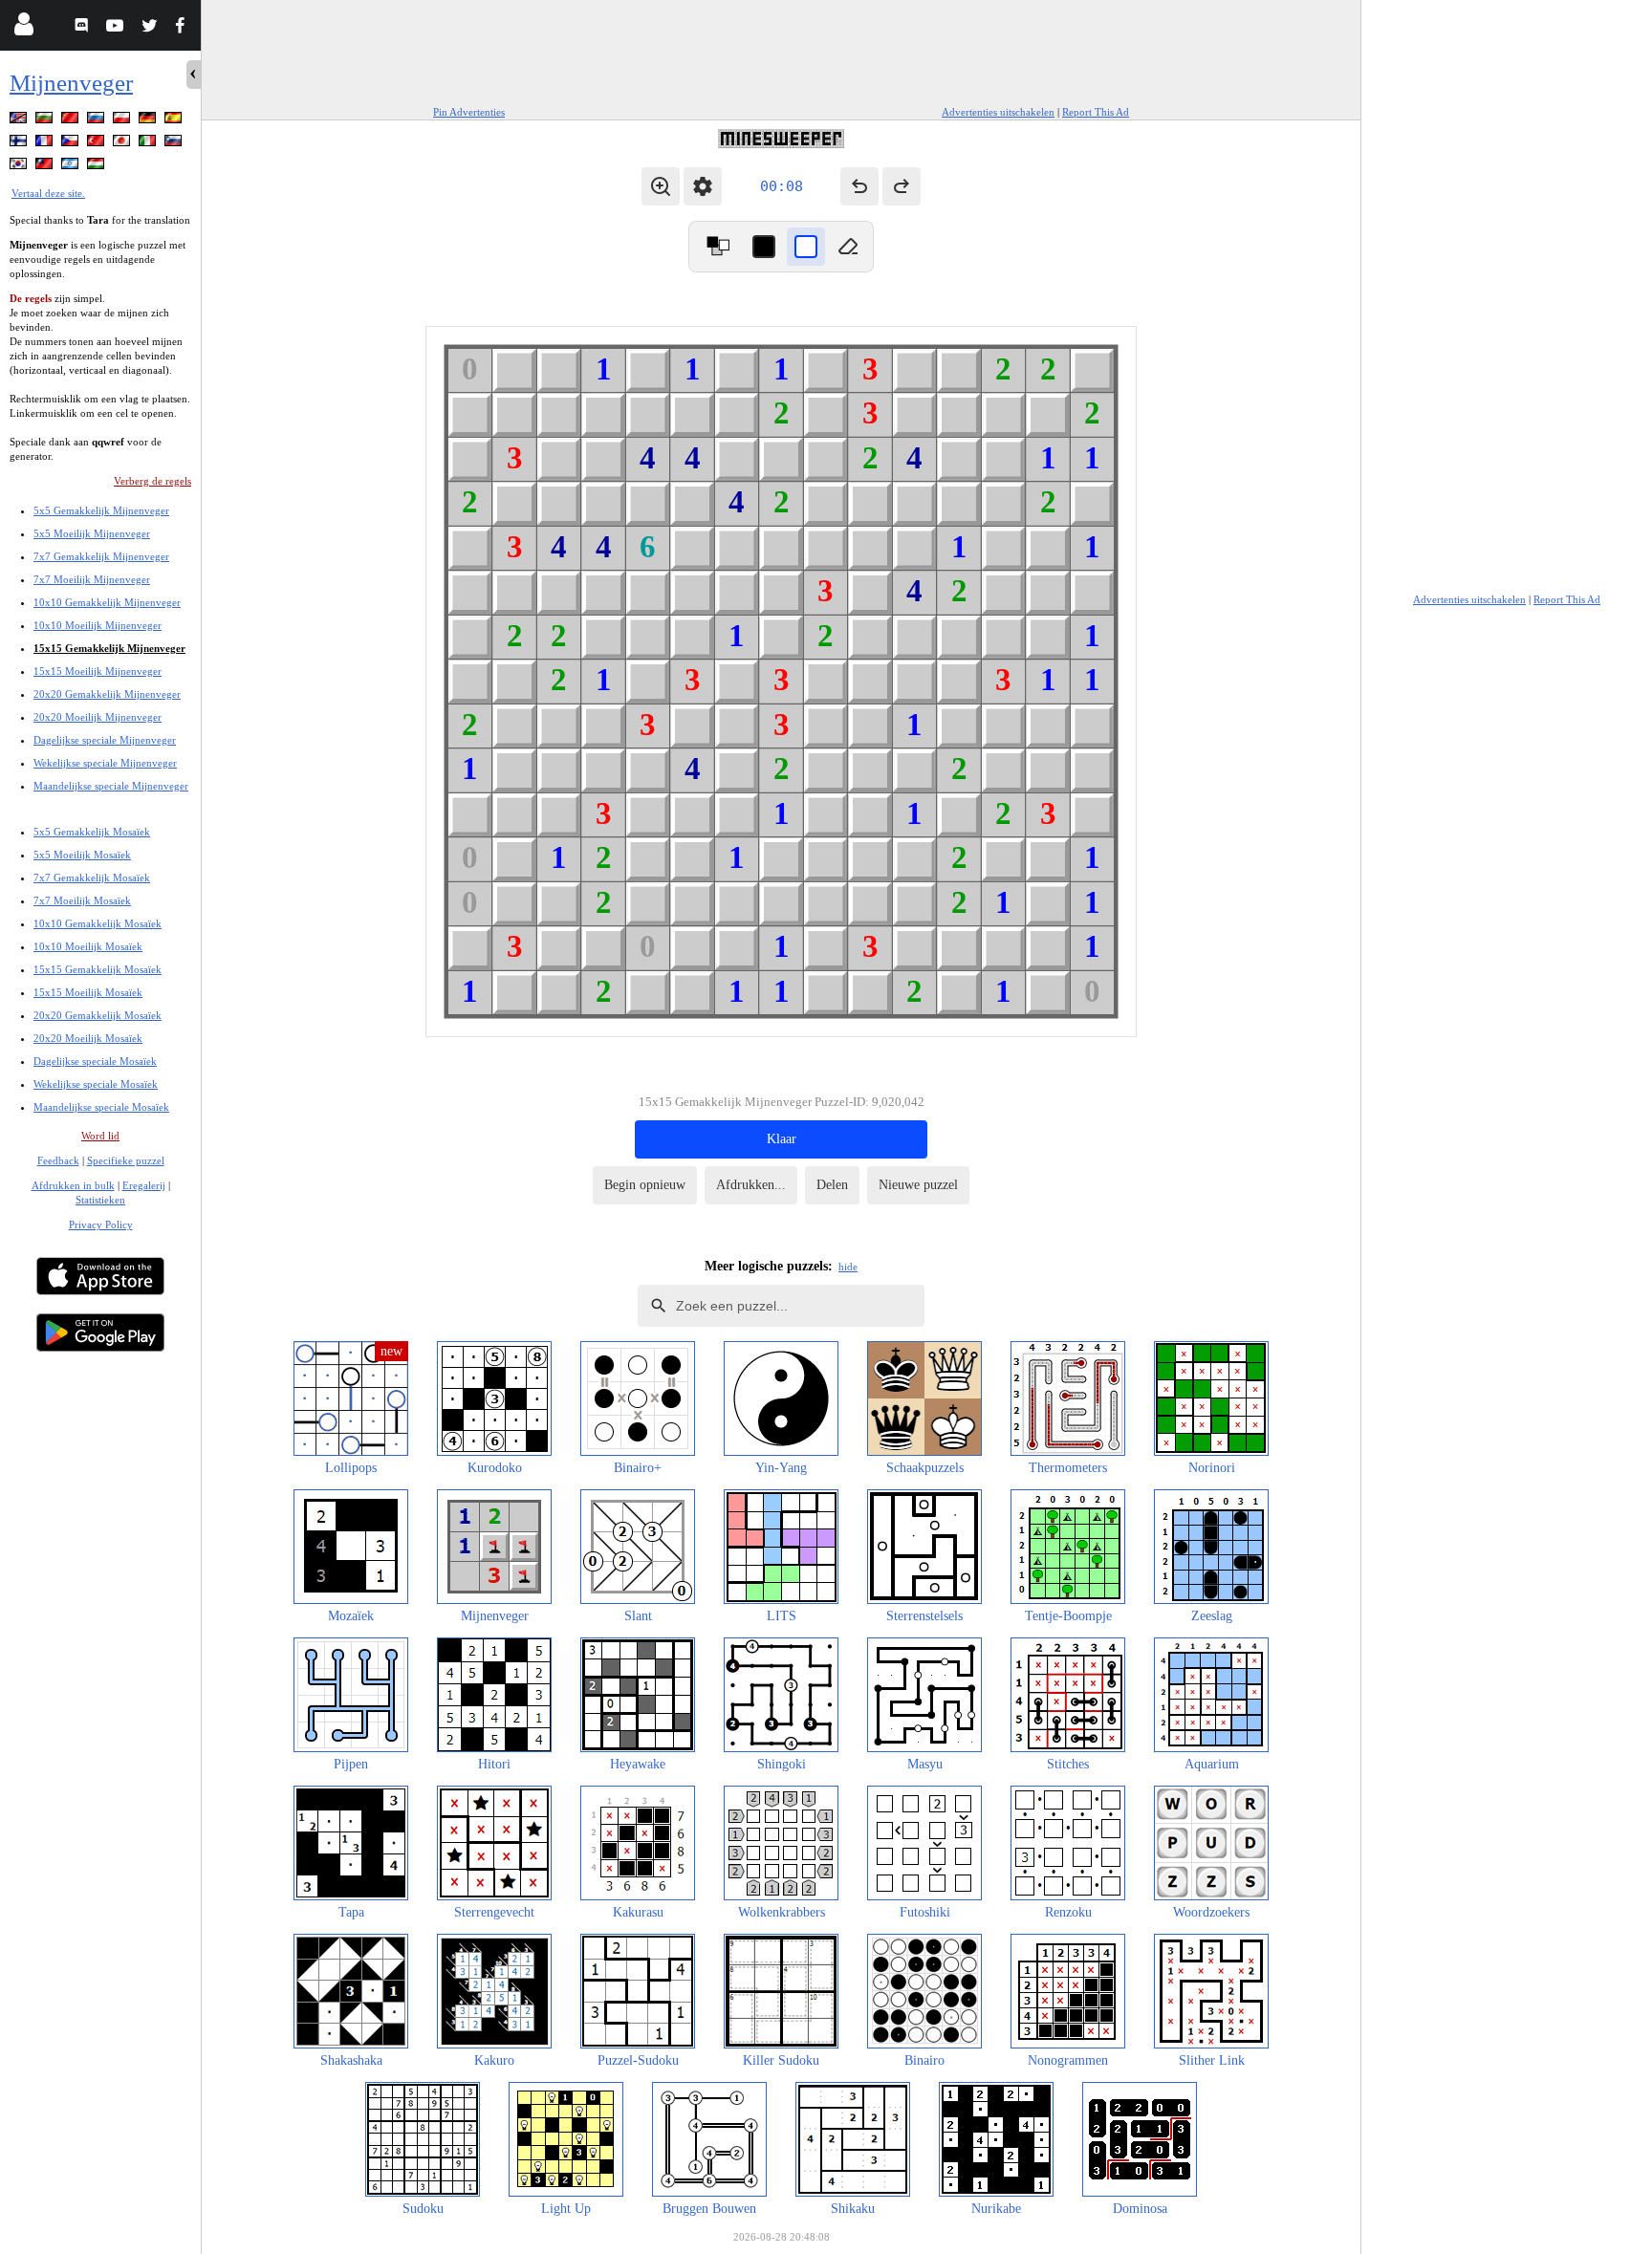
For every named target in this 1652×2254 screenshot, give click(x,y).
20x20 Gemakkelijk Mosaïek (98, 1015)
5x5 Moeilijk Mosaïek (82, 855)
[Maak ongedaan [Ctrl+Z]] (859, 186)
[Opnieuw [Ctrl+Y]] (902, 186)
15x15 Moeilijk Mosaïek (88, 992)
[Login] (23, 28)
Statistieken (100, 1200)
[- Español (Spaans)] (175, 121)
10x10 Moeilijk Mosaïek (88, 946)
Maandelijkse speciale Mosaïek (101, 1107)
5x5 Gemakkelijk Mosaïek (92, 832)
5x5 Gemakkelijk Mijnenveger (101, 510)
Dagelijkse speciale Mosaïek (95, 1061)
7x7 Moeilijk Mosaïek (82, 900)
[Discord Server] (84, 28)
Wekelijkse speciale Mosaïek (96, 1084)
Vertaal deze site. (48, 193)
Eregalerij (144, 1185)
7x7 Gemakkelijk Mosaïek (92, 878)
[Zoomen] (661, 186)
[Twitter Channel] (151, 28)
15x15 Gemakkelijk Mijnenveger (109, 648)
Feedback (58, 1160)
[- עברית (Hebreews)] (72, 167)
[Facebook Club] (184, 28)
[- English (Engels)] (20, 121)
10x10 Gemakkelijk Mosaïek (98, 923)
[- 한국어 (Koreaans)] (20, 167)
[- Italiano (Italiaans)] (149, 144)
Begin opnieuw (645, 1185)
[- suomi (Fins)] (20, 144)
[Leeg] (848, 247)
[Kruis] (806, 247)
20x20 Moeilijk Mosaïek (88, 1038)
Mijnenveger (71, 83)
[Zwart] (764, 247)
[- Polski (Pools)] (123, 121)
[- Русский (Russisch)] (98, 121)
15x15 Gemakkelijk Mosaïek (98, 969)
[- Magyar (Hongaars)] (98, 167)
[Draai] (718, 247)
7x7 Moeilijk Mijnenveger (92, 579)
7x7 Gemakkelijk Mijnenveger (101, 556)
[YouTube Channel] (117, 28)
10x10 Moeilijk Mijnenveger (98, 625)
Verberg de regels (152, 481)
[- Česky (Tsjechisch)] (72, 144)
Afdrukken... (751, 1185)
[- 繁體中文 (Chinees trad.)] (46, 167)
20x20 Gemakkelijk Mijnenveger (107, 694)
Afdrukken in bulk (73, 1185)
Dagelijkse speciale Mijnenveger (105, 740)
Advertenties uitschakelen (998, 112)
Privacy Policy (101, 1225)
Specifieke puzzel (126, 1160)
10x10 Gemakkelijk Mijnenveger (107, 602)
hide (848, 1267)
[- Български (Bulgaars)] (46, 121)
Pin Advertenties (469, 112)
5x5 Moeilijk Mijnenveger (92, 533)
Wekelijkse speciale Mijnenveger (105, 763)
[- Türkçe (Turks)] (98, 144)
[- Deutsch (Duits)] (149, 121)
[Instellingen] (703, 186)
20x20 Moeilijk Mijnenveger (98, 717)
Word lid (100, 1136)
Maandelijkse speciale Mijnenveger (111, 786)
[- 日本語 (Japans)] (123, 144)
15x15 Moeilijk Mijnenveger (98, 671)
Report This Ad (1096, 112)
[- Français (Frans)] (46, 144)
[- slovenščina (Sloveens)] (175, 144)
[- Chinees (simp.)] (72, 121)
